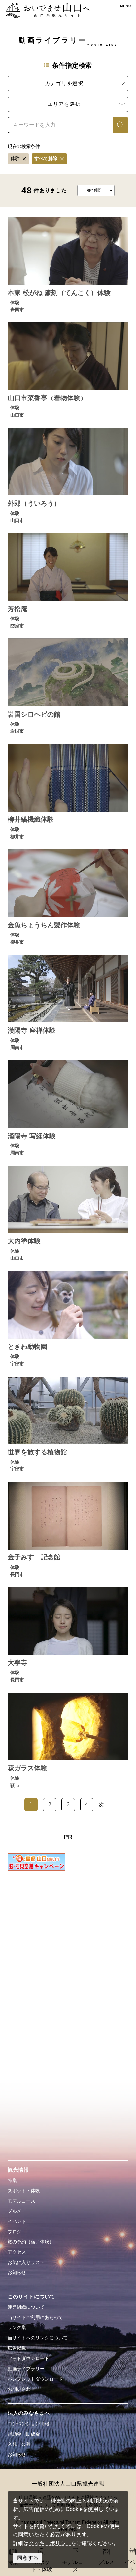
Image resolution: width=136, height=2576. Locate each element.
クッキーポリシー (50, 2543)
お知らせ (17, 2272)
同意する (28, 2558)
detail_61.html (68, 1318)
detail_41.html (68, 791)
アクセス (17, 2252)
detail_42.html (68, 897)
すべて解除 (46, 158)
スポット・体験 (24, 2191)
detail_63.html (68, 1529)
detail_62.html (68, 1424)
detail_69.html (68, 1740)
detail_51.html (68, 1108)
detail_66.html (68, 1635)
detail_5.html (68, 370)
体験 (15, 158)
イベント (17, 2221)
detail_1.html (68, 264)
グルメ (15, 2211)
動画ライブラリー (26, 2369)
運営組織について (26, 2307)
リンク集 (17, 2327)
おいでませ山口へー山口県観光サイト (48, 11)
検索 (118, 125)
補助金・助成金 (24, 2434)
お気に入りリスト (26, 2262)
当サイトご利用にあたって (35, 2317)
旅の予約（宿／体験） (31, 2242)
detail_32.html (68, 686)
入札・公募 (19, 2444)
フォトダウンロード (28, 2358)
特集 (12, 2180)
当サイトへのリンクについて (38, 2338)
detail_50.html (68, 1002)
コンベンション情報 (28, 2424)
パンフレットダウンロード (35, 2379)
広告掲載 (17, 2348)
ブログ (15, 2232)
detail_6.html (68, 475)
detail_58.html (68, 1213)
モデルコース (21, 2201)
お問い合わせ (21, 2389)
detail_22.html (68, 581)
